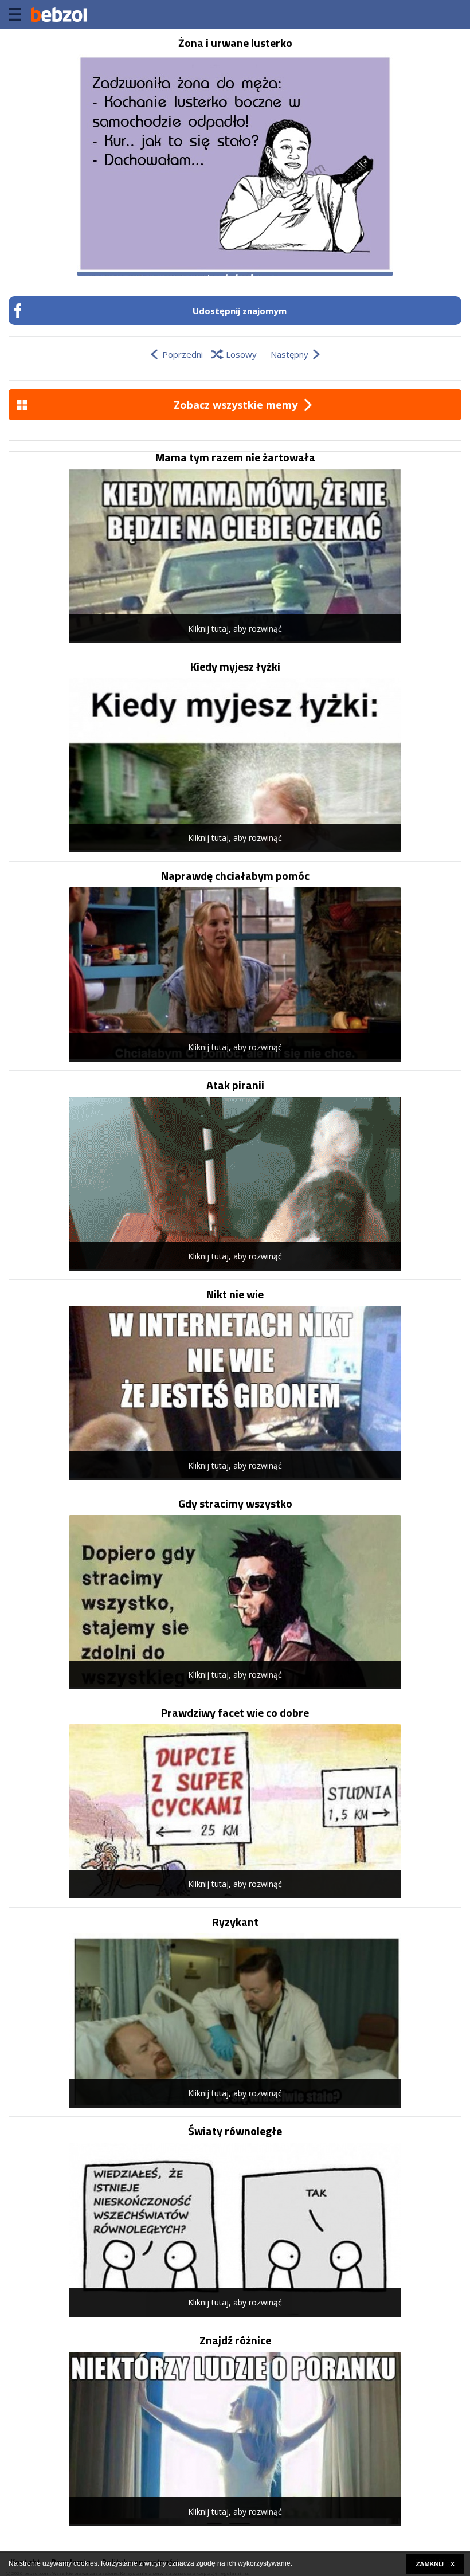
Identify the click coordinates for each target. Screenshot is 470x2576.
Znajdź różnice (235, 2340)
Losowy (241, 354)
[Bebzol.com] (58, 14)
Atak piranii (235, 1085)
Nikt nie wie (235, 1294)
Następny (289, 354)
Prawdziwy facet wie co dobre (235, 1713)
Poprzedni (183, 354)
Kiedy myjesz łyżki (235, 667)
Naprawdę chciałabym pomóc (235, 876)
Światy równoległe (235, 2131)
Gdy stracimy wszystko (235, 1504)
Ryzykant (235, 1922)
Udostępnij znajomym (240, 311)
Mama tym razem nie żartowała (235, 457)
